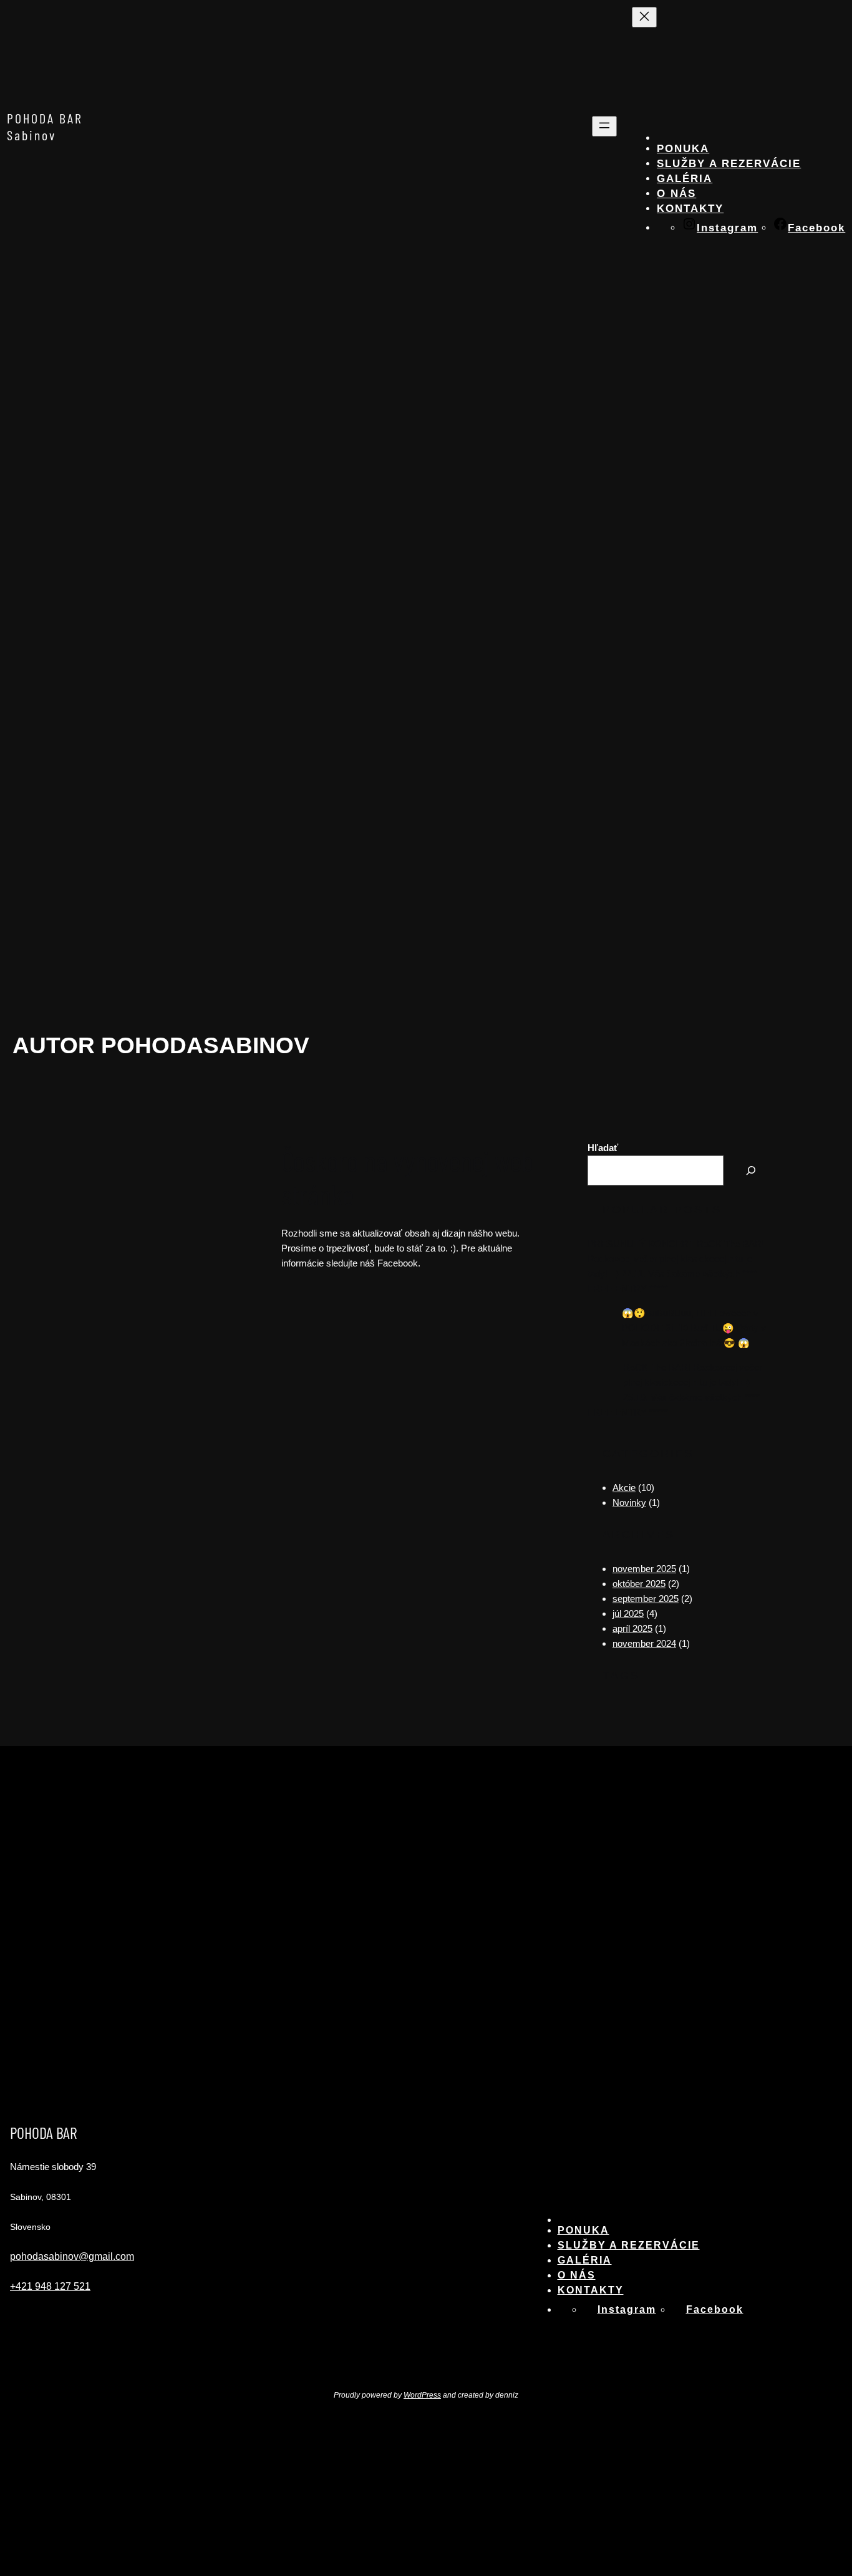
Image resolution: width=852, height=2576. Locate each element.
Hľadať (603, 1148)
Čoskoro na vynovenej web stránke (407, 1177)
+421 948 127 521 (50, 2286)
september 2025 (646, 1599)
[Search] (751, 1170)
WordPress (422, 2395)
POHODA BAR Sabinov (45, 126)
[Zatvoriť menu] (644, 17)
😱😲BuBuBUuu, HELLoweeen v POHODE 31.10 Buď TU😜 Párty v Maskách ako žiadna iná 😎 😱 (694, 1328)
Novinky (629, 1503)
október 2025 (639, 1584)
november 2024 (644, 1643)
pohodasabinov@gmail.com (72, 2256)
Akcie (624, 1488)
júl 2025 (628, 1614)
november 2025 (644, 1569)
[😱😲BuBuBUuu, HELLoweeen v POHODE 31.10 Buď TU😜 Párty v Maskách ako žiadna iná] (600, 1327)
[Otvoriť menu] (604, 126)
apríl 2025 (632, 1628)
